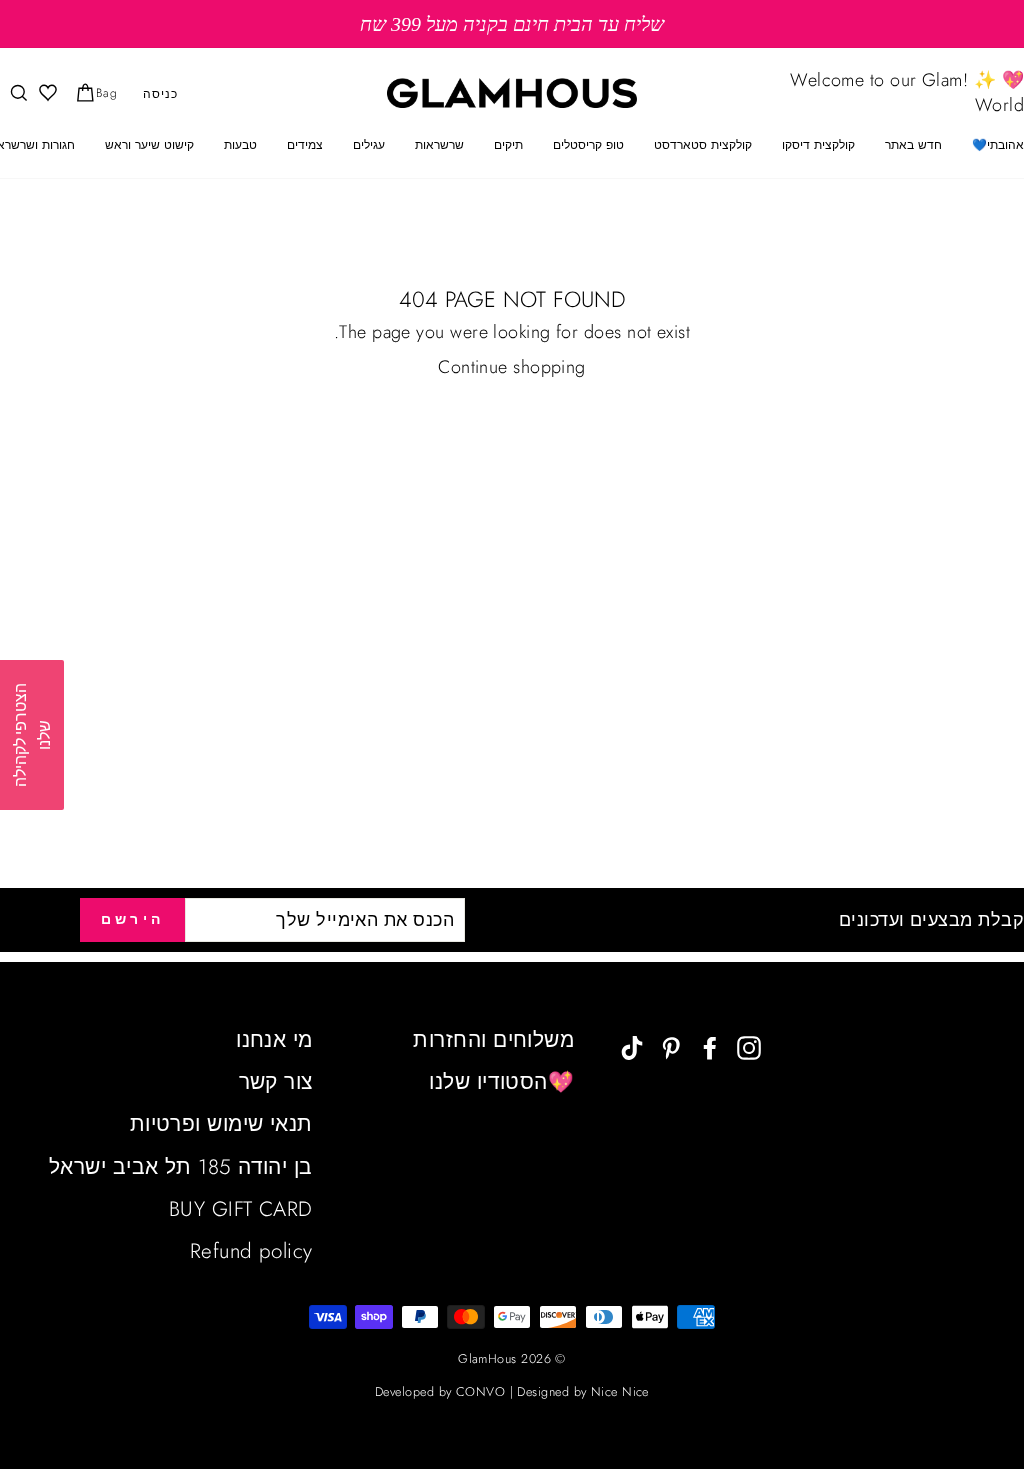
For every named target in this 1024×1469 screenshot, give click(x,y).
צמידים (305, 145)
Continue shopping (512, 367)
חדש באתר (913, 145)
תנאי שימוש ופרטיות (221, 1124)
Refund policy (251, 1251)
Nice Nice (620, 1392)
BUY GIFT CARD (241, 1209)
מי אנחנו (274, 1040)
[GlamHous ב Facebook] (710, 1046)
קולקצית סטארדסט (703, 145)
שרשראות (439, 145)
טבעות (240, 145)
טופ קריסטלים (588, 145)
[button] (32, 735)
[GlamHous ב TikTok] (632, 1046)
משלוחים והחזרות (493, 1040)
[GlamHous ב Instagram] (749, 1046)
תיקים (508, 145)
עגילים (369, 145)
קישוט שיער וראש (149, 145)
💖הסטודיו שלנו (501, 1082)
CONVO (480, 1392)
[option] (512, 24)
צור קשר (276, 1082)
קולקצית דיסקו (818, 145)
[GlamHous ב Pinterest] (671, 1046)
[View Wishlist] (46, 93)
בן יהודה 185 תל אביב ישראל (181, 1167)
